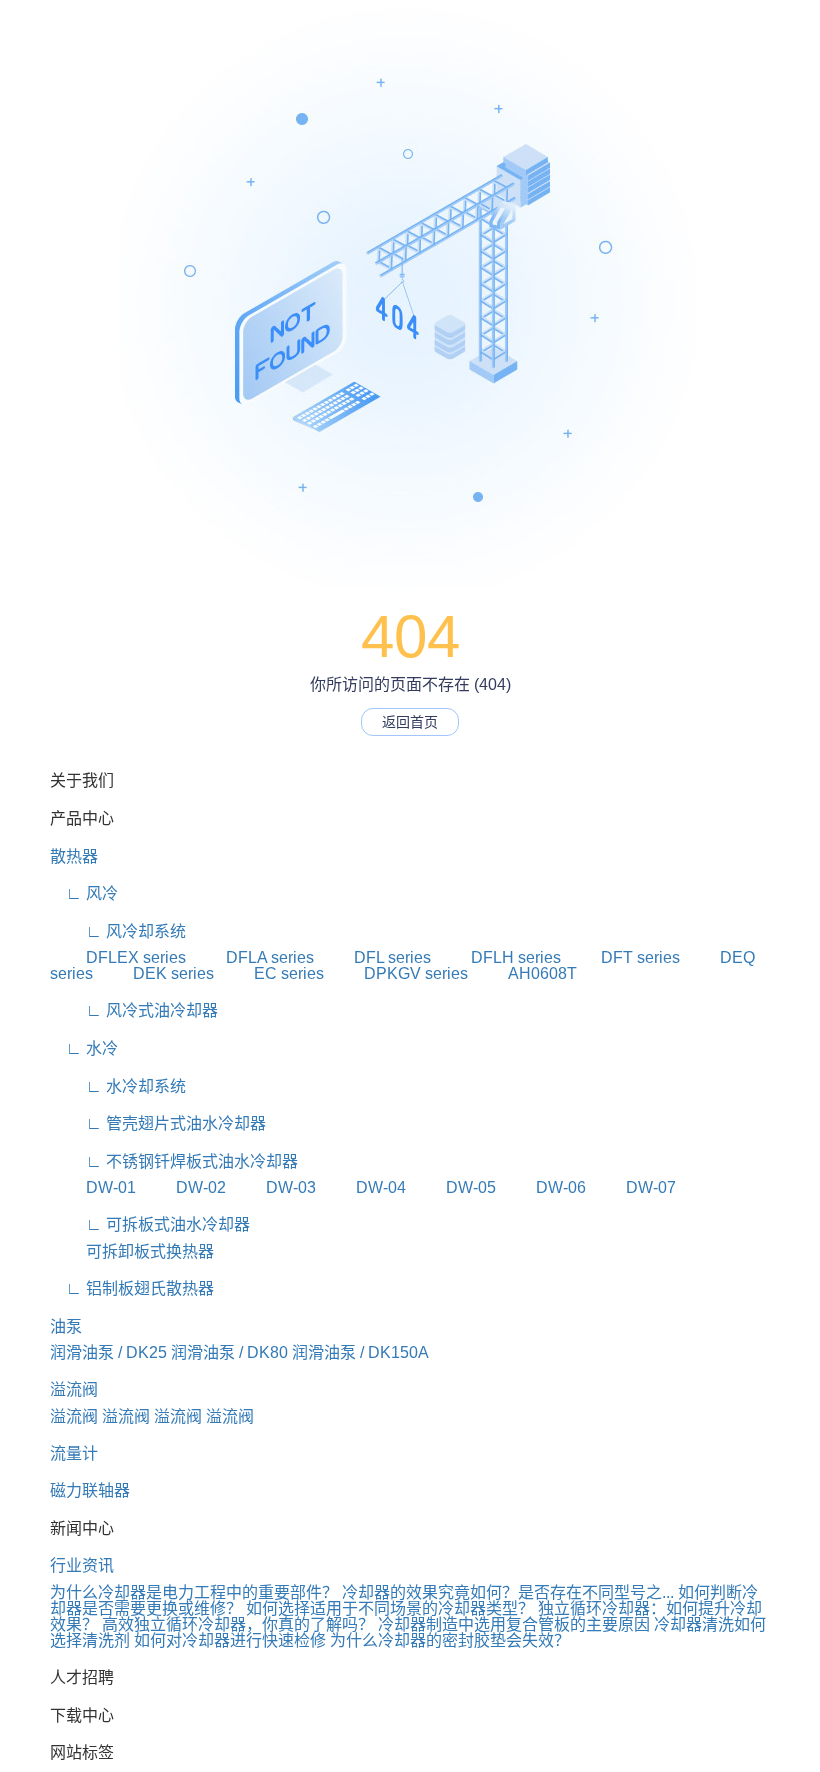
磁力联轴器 (90, 1490)
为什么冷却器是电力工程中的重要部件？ (194, 1592)
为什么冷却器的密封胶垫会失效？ (450, 1640)
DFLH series (498, 957)
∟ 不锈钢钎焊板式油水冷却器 (174, 1161)
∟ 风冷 (84, 893)
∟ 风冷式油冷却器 (134, 1010)
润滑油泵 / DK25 (108, 1352)
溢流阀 (74, 1389)
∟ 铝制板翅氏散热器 (132, 1288)
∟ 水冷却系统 (118, 1086)
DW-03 (273, 1187)
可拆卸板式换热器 (132, 1251)
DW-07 (633, 1187)
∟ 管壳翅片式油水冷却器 (158, 1123)
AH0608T (524, 973)
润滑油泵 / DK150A (360, 1352)
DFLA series (252, 957)
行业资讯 (82, 1565)
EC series (271, 973)
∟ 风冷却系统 (118, 931)
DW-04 (363, 1187)
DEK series (155, 973)
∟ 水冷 (84, 1048)
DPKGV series (398, 973)
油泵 (66, 1326)
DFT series (622, 957)
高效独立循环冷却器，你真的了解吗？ (238, 1624)
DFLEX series (118, 957)
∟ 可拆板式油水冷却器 (150, 1224)
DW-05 (453, 1187)
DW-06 (543, 1187)
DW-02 (183, 1187)
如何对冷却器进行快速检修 (230, 1640)
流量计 (74, 1453)
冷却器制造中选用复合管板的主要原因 (514, 1624)
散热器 (74, 856)
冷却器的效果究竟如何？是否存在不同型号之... (508, 1592)
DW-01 (93, 1187)
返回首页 (410, 722)
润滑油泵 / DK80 (229, 1352)
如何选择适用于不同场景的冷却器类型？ (390, 1608)
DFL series (374, 957)
